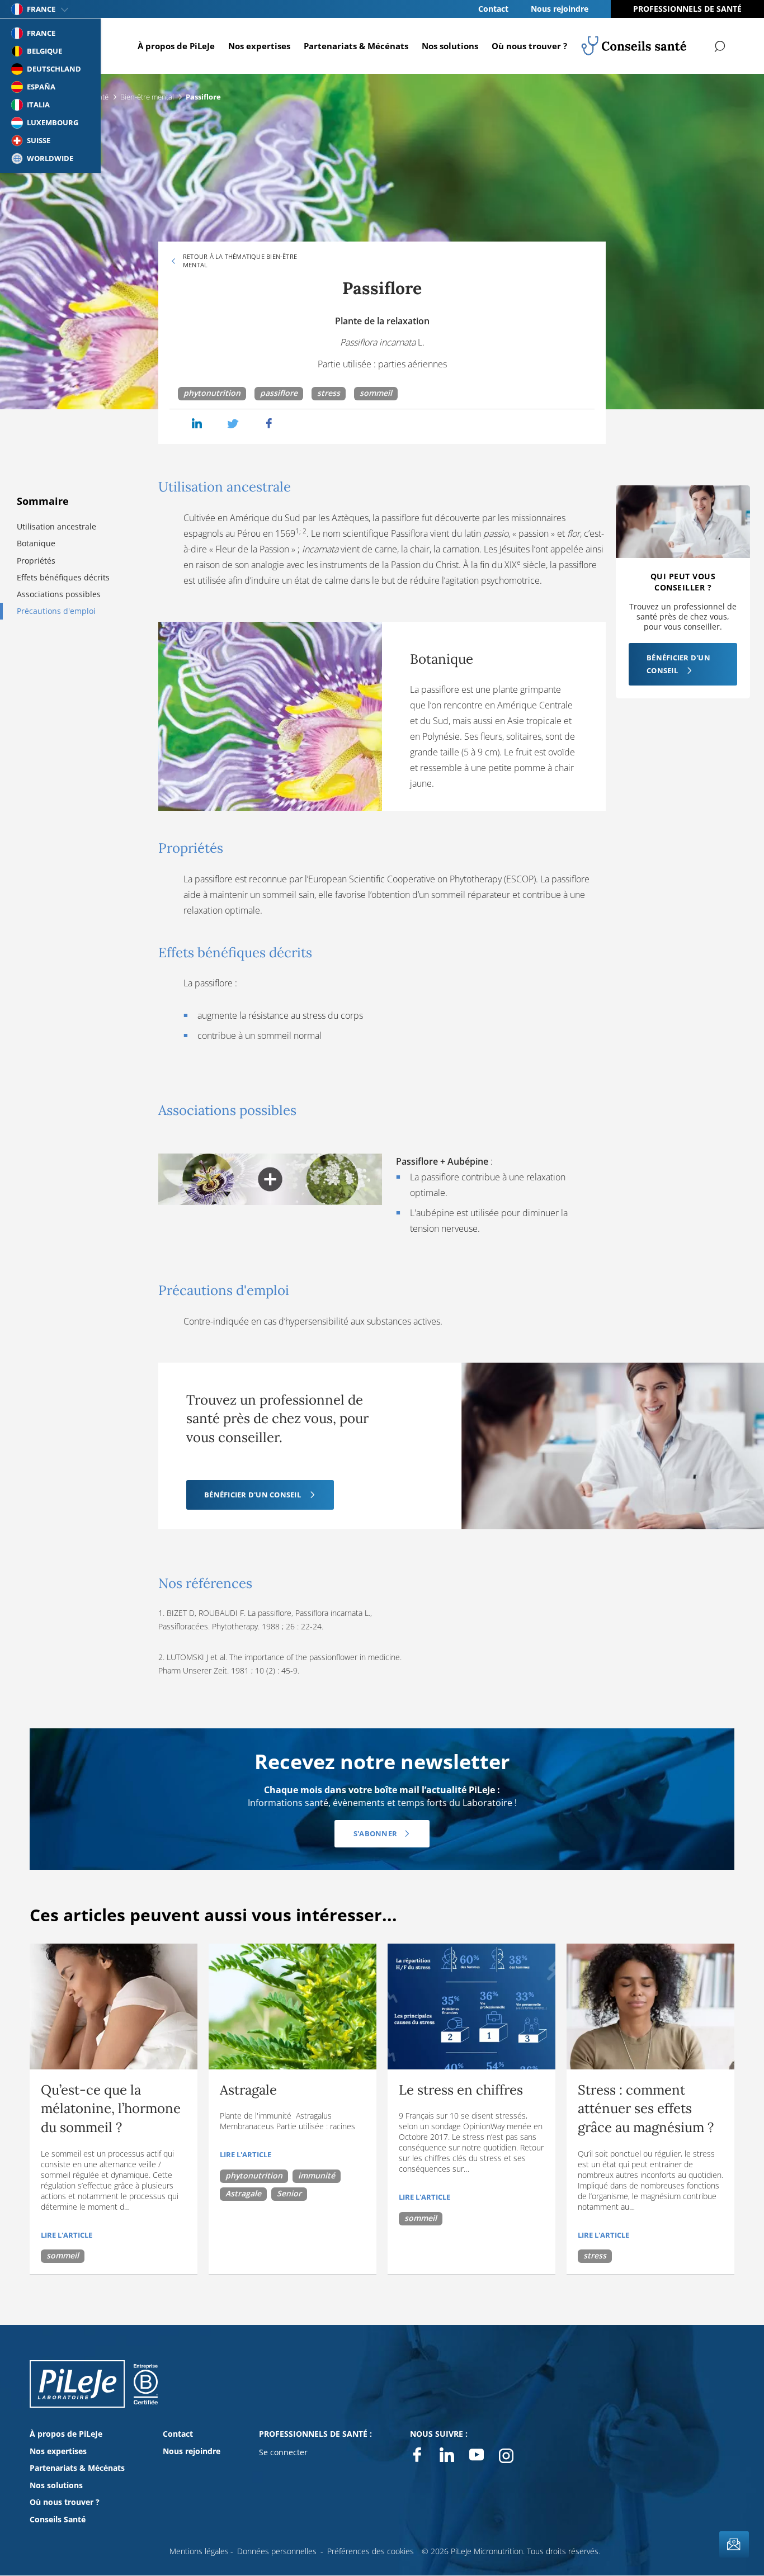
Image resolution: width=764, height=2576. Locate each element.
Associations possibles (59, 594)
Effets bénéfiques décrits (63, 577)
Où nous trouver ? (529, 46)
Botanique (36, 543)
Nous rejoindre (560, 9)
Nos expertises (259, 46)
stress (329, 393)
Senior (289, 2193)
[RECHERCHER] (720, 46)
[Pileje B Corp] (146, 2395)
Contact (493, 9)
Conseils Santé (58, 2519)
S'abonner (375, 1833)
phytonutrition (212, 393)
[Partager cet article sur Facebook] (269, 424)
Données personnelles (277, 2551)
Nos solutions (450, 46)
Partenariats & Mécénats (356, 46)
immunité (317, 2175)
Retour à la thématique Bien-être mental (240, 261)
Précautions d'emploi (56, 611)
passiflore (279, 393)
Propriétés (36, 561)
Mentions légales (199, 2551)
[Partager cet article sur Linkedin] (197, 424)
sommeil (376, 393)
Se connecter (283, 2452)
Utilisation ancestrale (56, 526)
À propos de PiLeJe (176, 46)
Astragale (243, 2193)
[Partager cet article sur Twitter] (233, 424)
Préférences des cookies (371, 2551)
